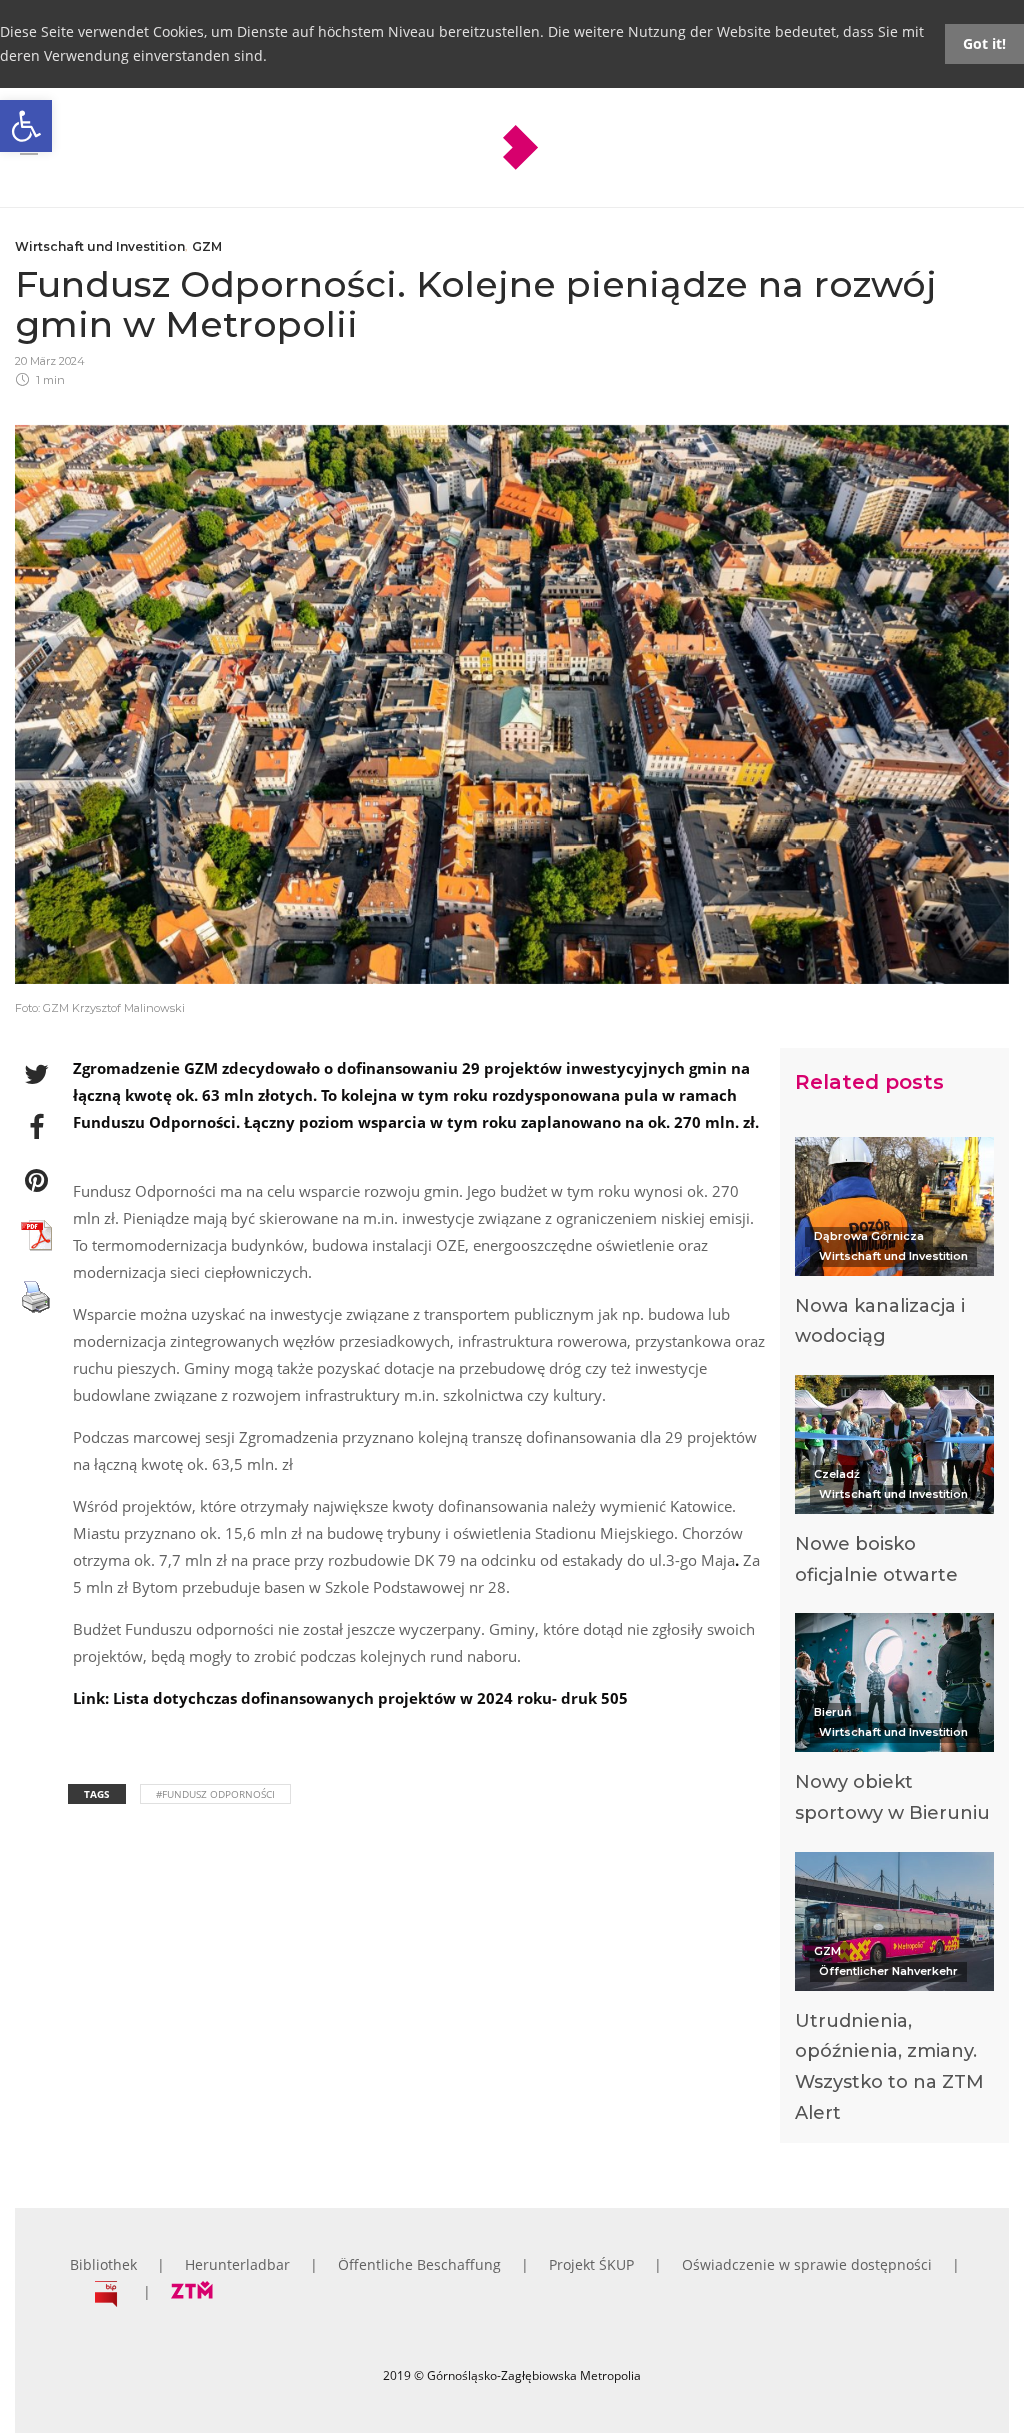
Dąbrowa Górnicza (869, 1236)
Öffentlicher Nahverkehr (888, 1971)
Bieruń (833, 1712)
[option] (894, 1248)
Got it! (984, 43)
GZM (207, 246)
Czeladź (837, 1474)
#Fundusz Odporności (215, 1794)
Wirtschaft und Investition (100, 246)
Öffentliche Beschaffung (419, 2264)
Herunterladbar (237, 2264)
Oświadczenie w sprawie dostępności (807, 2264)
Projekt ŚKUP (591, 2264)
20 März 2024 (50, 361)
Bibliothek (103, 2264)
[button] (26, 126)
